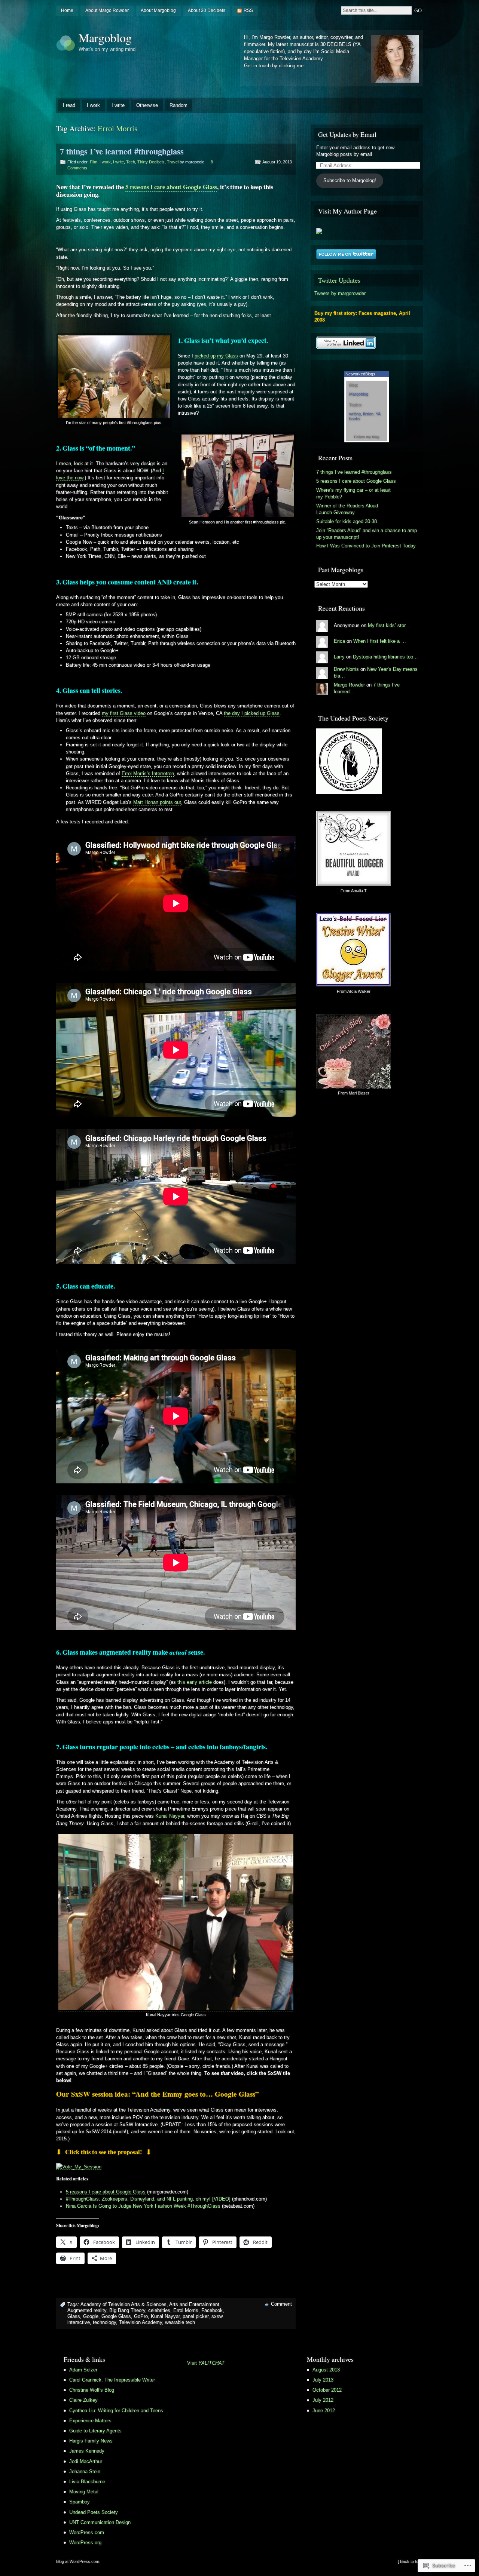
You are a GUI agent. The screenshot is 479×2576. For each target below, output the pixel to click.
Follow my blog (367, 437)
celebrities (159, 2310)
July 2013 (323, 2380)
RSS (248, 10)
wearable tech (180, 2322)
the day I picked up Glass (252, 713)
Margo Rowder (349, 685)
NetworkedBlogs (360, 374)
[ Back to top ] (410, 2561)
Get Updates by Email (347, 134)
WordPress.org (85, 2543)
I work (93, 105)
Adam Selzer (83, 2370)
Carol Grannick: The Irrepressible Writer (112, 2380)
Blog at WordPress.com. (78, 2561)
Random (179, 105)
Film (94, 162)
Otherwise (147, 105)
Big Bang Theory (127, 2310)
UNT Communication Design (100, 2522)
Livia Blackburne (87, 2482)
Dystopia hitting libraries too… (385, 657)
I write (118, 105)
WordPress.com (87, 2532)
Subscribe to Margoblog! (350, 180)
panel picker (196, 2316)
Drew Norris (346, 669)
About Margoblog (158, 10)
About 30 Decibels (207, 10)
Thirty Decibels (151, 162)
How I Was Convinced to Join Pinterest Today (366, 546)
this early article (195, 1682)
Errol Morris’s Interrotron (148, 773)
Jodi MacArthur (86, 2461)
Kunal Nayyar (170, 1816)
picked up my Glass (216, 356)
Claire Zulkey (83, 2400)
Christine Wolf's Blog (92, 2390)
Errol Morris (186, 2310)
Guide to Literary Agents (95, 2431)
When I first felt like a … (380, 641)
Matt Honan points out (157, 802)
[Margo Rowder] (319, 232)
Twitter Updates (339, 280)
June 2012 (324, 2411)
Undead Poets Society (94, 2512)
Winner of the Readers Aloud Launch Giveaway (347, 509)
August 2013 (326, 2370)
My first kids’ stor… (389, 625)
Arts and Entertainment (194, 2304)
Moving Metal (84, 2492)
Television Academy (141, 2322)
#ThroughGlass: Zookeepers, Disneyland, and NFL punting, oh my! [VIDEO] (148, 2199)
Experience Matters (90, 2421)
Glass (74, 2316)
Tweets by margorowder (340, 293)
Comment (281, 2304)
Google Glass (116, 2316)
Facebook (212, 2310)
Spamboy (80, 2502)
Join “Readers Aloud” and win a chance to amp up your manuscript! (367, 534)
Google (91, 2316)
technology (104, 2322)
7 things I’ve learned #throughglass (122, 151)
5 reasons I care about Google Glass (171, 187)
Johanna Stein (85, 2471)
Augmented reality (87, 2310)
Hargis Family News (91, 2441)
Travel (173, 162)
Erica (339, 641)
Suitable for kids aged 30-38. (347, 521)
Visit (206, 2363)
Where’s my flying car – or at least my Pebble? (353, 493)
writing (355, 414)
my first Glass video (124, 713)
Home (67, 10)
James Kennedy (87, 2451)
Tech (131, 162)
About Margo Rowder (107, 10)
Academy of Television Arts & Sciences (123, 2304)
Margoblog (105, 38)
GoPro (141, 2316)
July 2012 (323, 2400)
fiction (368, 414)
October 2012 (327, 2390)
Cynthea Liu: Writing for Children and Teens (116, 2411)
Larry (339, 657)
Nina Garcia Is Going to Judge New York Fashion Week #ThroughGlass (143, 2206)
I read (69, 105)
